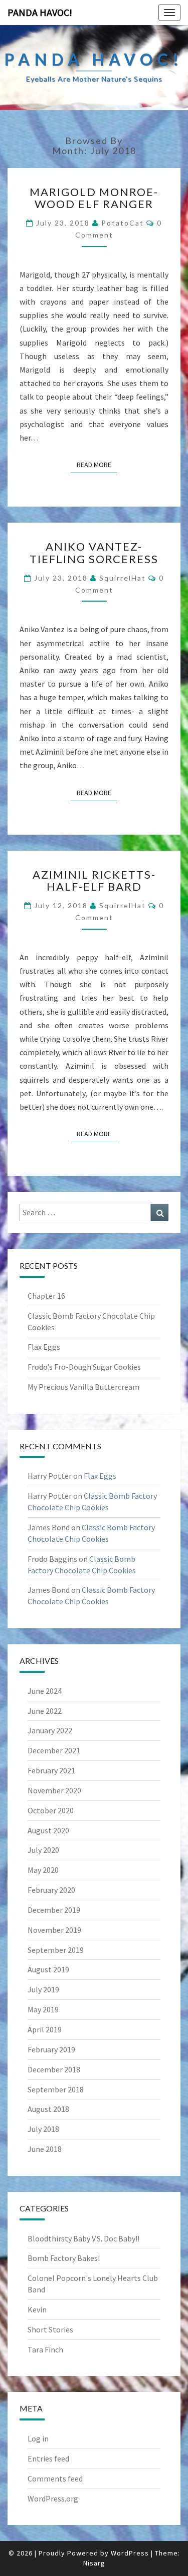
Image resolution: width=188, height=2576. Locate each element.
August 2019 (48, 1969)
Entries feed (48, 2458)
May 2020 (43, 1870)
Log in (38, 2438)
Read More (97, 464)
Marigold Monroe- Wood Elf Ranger (94, 198)
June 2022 (45, 1711)
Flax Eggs (44, 1347)
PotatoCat (123, 223)
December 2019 (54, 1910)
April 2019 (45, 2029)
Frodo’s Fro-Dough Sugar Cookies (84, 1367)
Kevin (37, 2309)
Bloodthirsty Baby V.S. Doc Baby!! (83, 2238)
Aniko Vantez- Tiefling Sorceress (94, 552)
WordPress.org (53, 2498)
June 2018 (45, 2149)
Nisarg (94, 2563)
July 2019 (43, 1989)
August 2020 (48, 1830)
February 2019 (51, 2049)
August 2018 (48, 2109)
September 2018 (56, 2089)
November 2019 (54, 1930)
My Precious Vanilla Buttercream (83, 1387)
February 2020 (51, 1890)
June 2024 (45, 1691)
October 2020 (51, 1810)
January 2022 (50, 1730)
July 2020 (43, 1850)
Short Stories (50, 2329)
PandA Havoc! (40, 12)
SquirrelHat (123, 578)
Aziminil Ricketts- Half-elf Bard (94, 880)
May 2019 (43, 2009)
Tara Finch (45, 2349)
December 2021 (54, 1750)
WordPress (130, 2553)
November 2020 (54, 1790)
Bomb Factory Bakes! (64, 2258)
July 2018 (43, 2129)
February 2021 (51, 1770)
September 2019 (56, 1950)
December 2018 (54, 2069)
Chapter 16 (46, 1296)
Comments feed (55, 2478)
